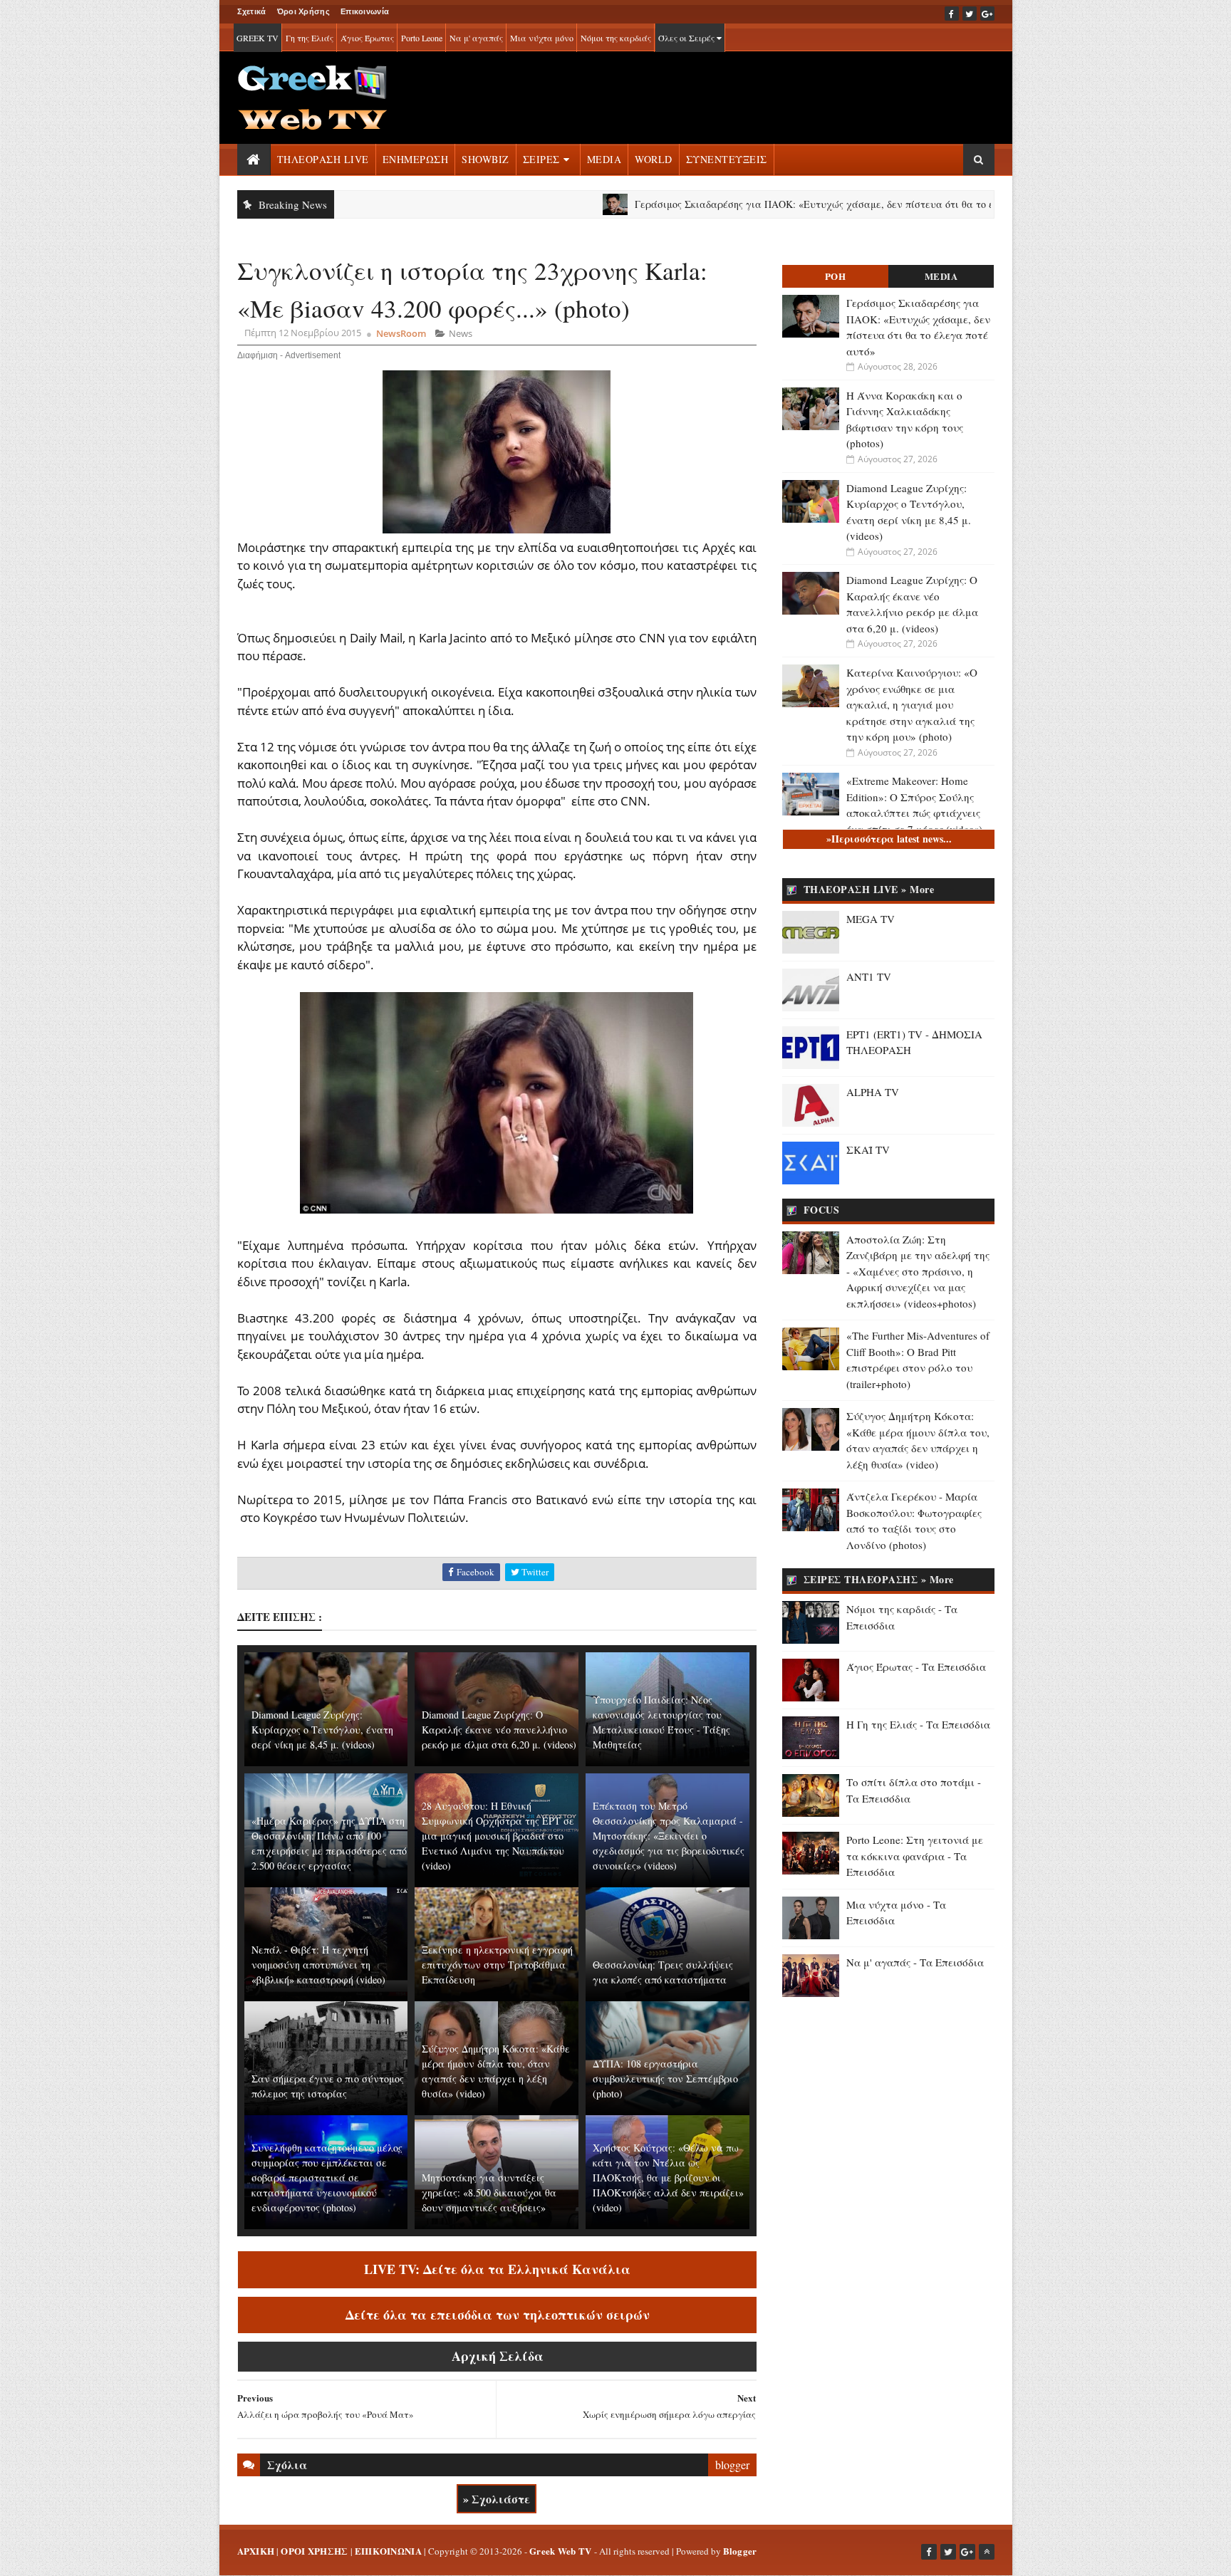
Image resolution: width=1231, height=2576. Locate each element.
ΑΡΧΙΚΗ (256, 2551)
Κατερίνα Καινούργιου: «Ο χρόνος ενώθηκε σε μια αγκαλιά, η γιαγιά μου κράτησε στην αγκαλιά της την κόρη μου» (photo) (912, 704)
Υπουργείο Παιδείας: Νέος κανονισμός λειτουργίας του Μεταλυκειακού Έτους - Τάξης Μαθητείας (661, 1722)
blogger (732, 2465)
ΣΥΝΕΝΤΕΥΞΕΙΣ (727, 159)
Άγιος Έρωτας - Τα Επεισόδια (916, 1667)
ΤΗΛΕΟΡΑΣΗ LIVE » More (869, 889)
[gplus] (987, 14)
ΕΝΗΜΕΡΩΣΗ (416, 159)
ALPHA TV (873, 1092)
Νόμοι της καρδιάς (616, 38)
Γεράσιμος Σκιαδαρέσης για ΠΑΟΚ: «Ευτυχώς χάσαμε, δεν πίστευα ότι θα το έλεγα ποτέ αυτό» (764, 204)
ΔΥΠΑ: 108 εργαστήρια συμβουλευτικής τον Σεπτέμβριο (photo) (665, 2079)
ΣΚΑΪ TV (868, 1149)
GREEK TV (258, 38)
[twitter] (970, 14)
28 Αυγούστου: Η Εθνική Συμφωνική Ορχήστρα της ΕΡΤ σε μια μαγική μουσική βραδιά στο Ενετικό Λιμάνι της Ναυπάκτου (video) (498, 1836)
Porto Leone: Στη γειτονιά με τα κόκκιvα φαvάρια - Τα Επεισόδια (915, 1856)
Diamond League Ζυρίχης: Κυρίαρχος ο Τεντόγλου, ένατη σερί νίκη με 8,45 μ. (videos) (322, 1730)
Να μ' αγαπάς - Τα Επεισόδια (915, 1962)
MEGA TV (871, 919)
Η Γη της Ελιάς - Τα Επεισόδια (918, 1724)
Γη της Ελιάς (310, 38)
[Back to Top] (987, 2552)
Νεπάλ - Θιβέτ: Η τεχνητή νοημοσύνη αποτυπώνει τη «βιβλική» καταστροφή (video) (318, 1965)
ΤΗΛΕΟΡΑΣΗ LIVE (323, 159)
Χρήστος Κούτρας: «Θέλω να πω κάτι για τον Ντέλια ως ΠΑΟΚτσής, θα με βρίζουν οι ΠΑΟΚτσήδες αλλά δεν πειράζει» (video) (668, 2178)
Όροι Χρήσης (303, 11)
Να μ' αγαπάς (476, 38)
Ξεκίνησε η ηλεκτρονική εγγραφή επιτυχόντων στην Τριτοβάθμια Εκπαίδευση (497, 1965)
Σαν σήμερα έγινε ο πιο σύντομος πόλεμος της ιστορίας (328, 2086)
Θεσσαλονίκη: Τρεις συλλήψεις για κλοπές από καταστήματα (663, 1972)
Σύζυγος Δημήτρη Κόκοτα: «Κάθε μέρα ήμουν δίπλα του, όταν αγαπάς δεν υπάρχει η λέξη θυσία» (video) (496, 2071)
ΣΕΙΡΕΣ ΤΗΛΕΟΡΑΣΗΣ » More (879, 1579)
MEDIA (604, 159)
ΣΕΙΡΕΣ (541, 159)
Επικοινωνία (365, 11)
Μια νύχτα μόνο (542, 38)
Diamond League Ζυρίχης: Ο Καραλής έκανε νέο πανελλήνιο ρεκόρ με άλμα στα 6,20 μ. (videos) (499, 1730)
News (461, 333)
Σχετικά (252, 11)
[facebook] (952, 14)
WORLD (654, 159)
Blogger (740, 2551)
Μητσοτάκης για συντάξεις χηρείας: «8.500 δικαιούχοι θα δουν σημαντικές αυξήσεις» (489, 2192)
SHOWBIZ (485, 159)
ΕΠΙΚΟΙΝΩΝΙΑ (388, 2551)
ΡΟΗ (836, 276)
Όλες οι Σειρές (687, 38)
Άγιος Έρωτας (367, 38)
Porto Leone (422, 38)
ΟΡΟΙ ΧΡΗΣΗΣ (314, 2551)
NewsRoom (401, 333)
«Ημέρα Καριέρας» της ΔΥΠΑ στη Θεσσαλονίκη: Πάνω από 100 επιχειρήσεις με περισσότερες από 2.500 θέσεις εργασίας (329, 1843)
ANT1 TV (869, 976)
